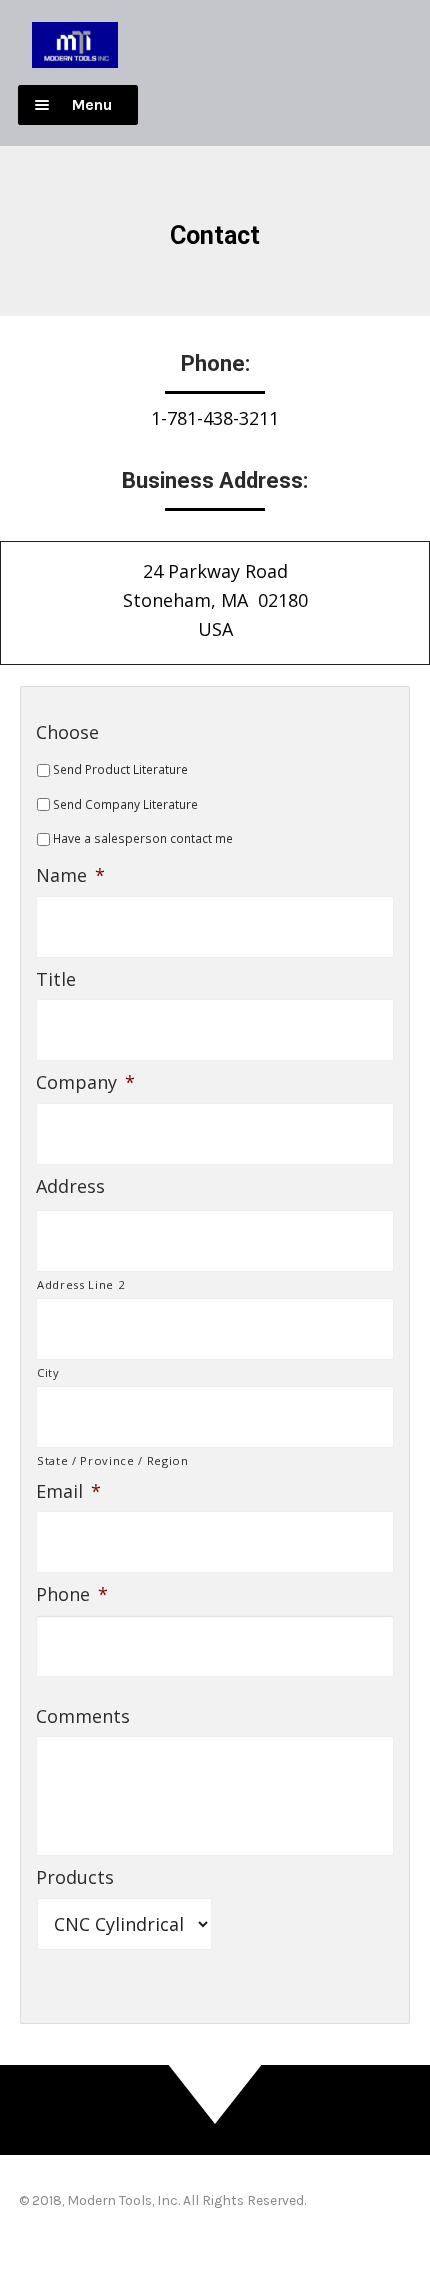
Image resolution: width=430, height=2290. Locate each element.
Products (75, 1877)
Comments (83, 1716)
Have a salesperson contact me (143, 838)
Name (70, 875)
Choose (67, 732)
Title (56, 979)
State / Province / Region (113, 1460)
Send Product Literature (120, 769)
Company (85, 1082)
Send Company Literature (125, 804)
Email (68, 1491)
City (48, 1372)
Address (70, 1186)
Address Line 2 (80, 1284)
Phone (72, 1594)
